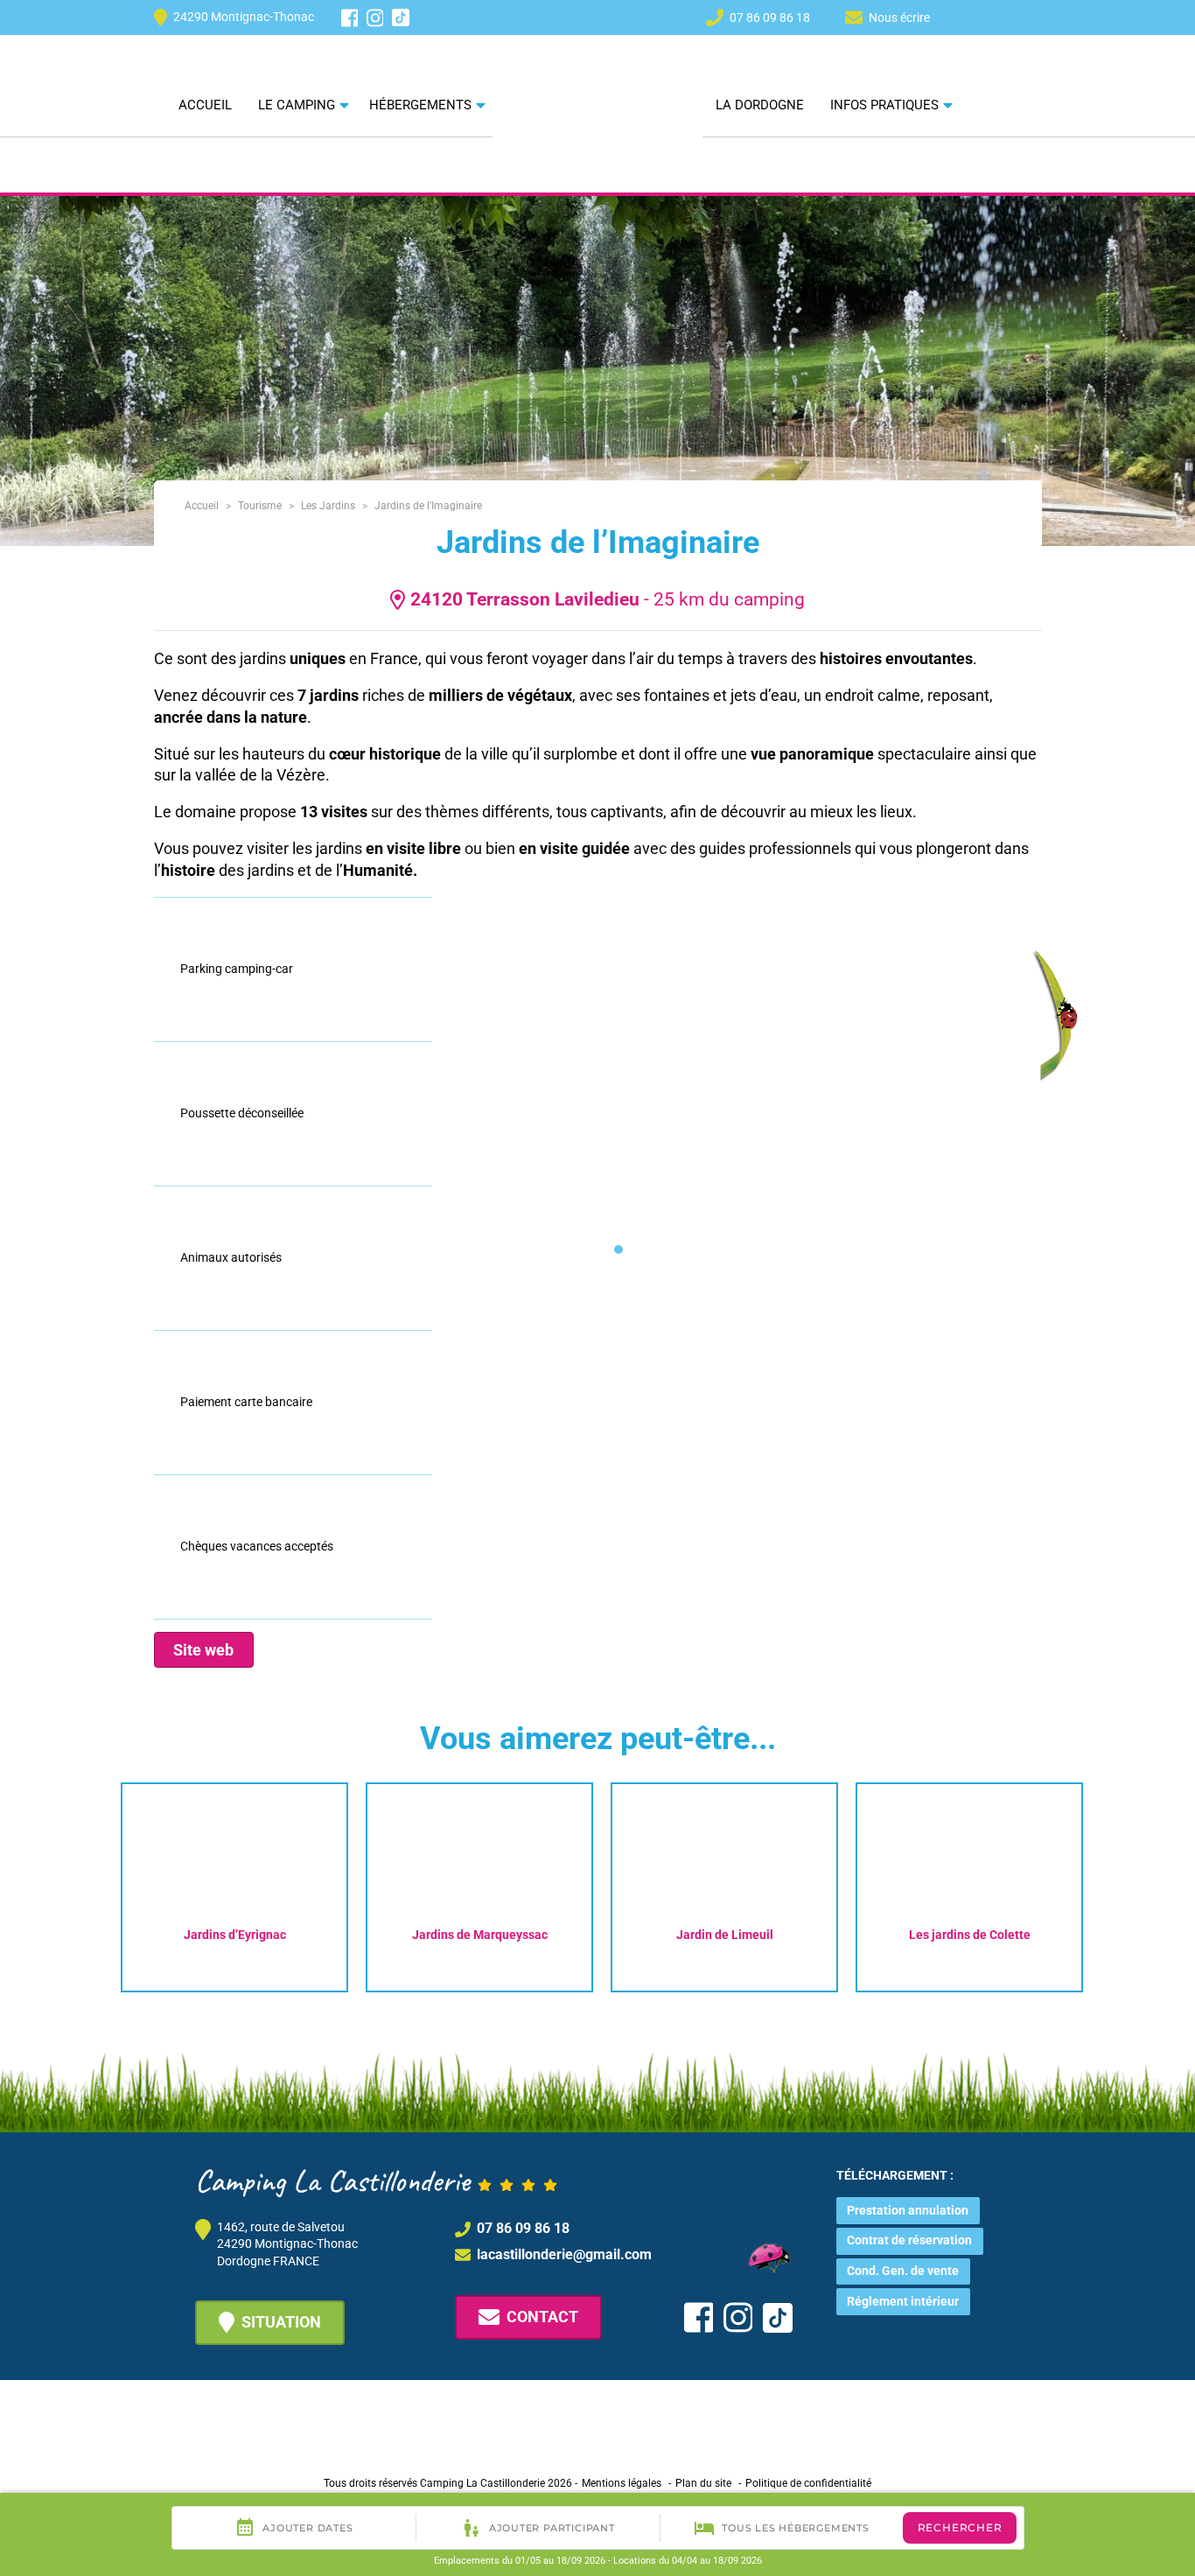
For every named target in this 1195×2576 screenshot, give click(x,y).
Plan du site (703, 2483)
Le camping (297, 105)
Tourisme (260, 506)
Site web (203, 1650)
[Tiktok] (401, 17)
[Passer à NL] (968, 17)
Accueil (205, 105)
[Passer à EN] (1000, 17)
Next (1119, 1883)
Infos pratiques (884, 105)
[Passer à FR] (1031, 17)
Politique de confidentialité (808, 2483)
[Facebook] (350, 18)
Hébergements (420, 105)
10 (855, 1249)
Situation (281, 2322)
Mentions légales (622, 2483)
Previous (85, 1883)
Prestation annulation (908, 2210)
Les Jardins (328, 506)
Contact (542, 2317)
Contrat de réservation (909, 2240)
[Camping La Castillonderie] (597, 78)
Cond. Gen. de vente (903, 2271)
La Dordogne (760, 105)
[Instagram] (375, 18)
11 (881, 1249)
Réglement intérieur (903, 2301)
